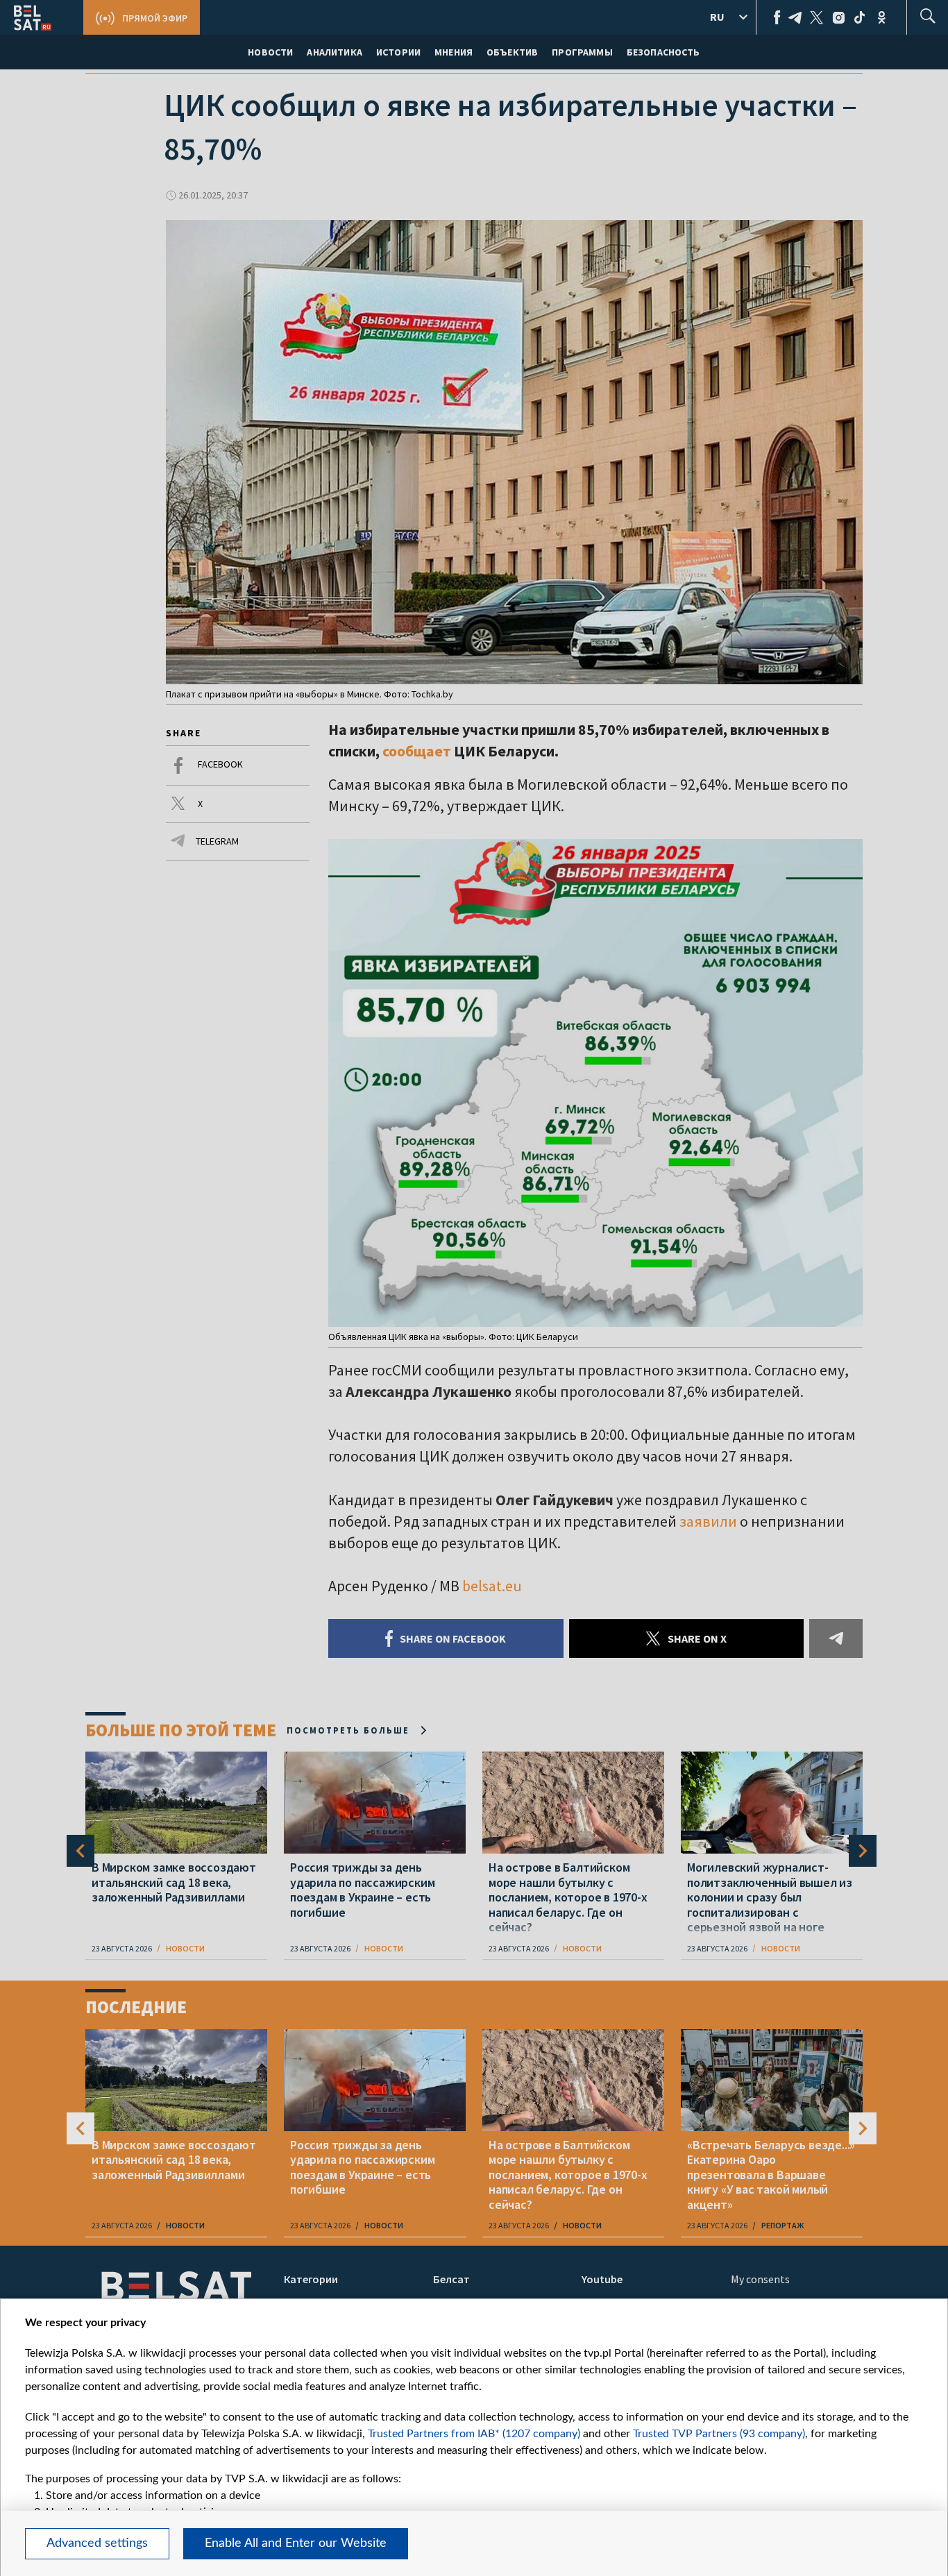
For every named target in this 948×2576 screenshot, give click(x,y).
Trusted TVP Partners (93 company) (719, 2434)
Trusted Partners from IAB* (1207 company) (474, 2434)
